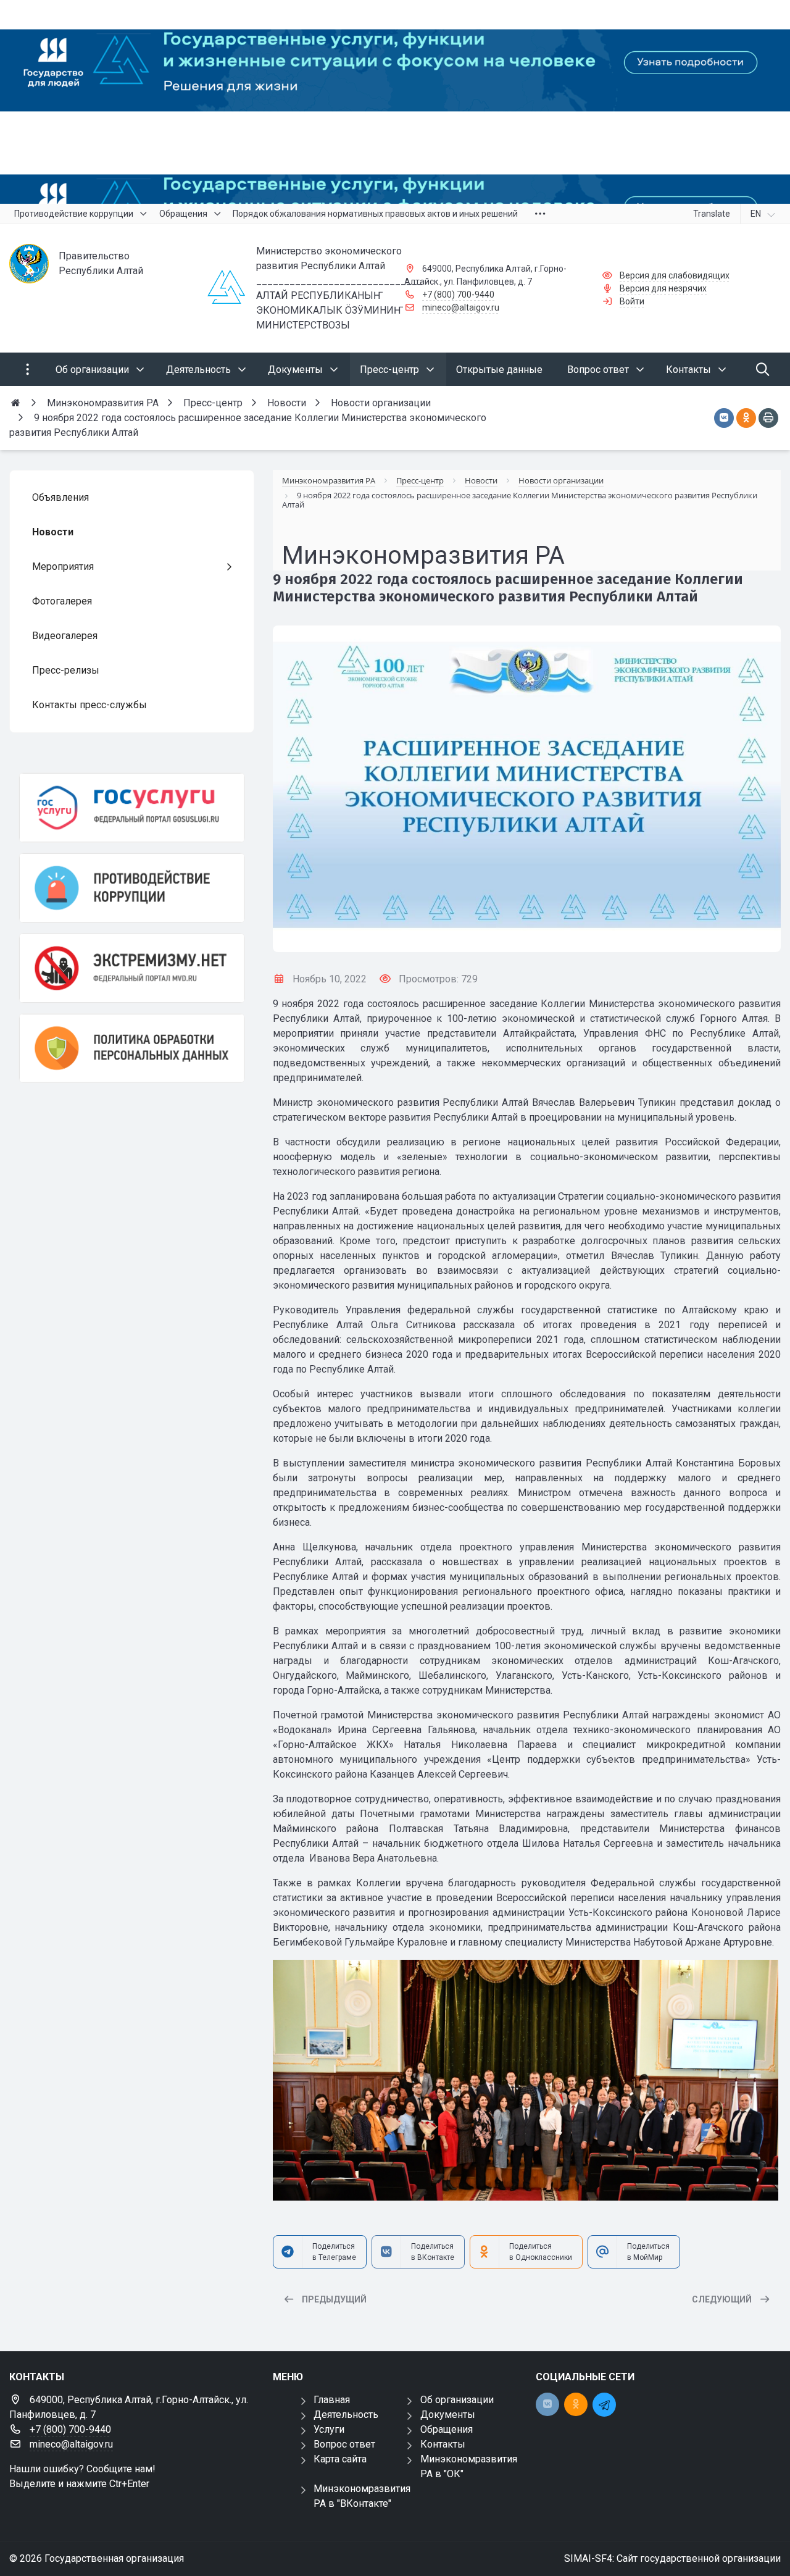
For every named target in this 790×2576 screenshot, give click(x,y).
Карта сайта (340, 2459)
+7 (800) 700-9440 (458, 295)
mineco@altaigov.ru (461, 307)
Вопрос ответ (344, 2444)
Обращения (447, 2429)
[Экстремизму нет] (132, 968)
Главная (332, 2400)
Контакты (443, 2444)
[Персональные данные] (132, 1048)
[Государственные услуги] (132, 808)
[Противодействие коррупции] (132, 888)
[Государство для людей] (395, 102)
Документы (448, 2415)
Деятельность (346, 2415)
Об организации (457, 2400)
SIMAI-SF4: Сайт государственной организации (672, 2558)
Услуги (329, 2429)
